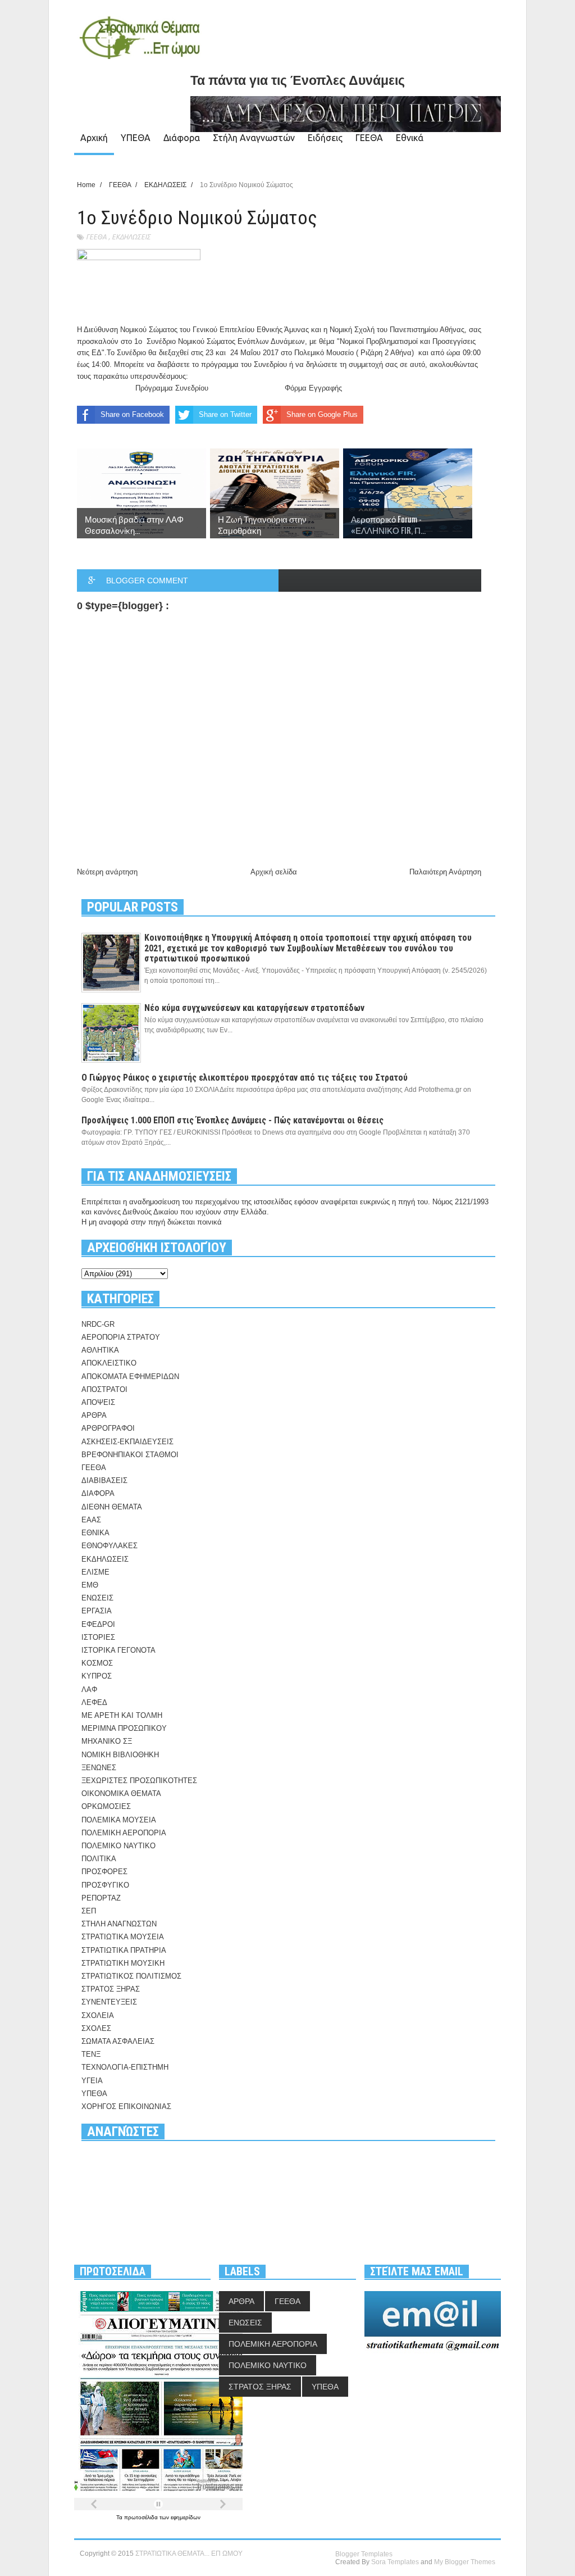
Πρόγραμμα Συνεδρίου (173, 388)
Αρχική (94, 138)
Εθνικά (410, 138)
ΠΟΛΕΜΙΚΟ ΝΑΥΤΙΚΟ (118, 1846)
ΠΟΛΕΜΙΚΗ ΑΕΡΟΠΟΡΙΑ (124, 1833)
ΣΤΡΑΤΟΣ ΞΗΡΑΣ (111, 1989)
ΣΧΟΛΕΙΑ (98, 2015)
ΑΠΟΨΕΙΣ (98, 1402)
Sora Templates (395, 2562)
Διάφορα (182, 138)
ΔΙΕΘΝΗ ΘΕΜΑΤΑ (112, 1507)
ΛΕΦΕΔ (94, 1702)
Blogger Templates (364, 2554)
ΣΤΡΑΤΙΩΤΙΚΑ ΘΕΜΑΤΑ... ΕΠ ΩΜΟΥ (189, 2554)
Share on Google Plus (322, 414)
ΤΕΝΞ (91, 2054)
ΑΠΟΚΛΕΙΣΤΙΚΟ (109, 1363)
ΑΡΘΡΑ (94, 1415)
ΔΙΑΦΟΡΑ (98, 1493)
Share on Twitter (225, 414)
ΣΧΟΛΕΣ (96, 2028)
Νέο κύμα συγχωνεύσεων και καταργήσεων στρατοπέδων (254, 1008)
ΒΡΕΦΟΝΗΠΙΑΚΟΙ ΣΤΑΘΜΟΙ (130, 1455)
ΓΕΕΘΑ (369, 138)
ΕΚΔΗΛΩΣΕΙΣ (131, 237)
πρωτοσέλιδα (142, 2517)
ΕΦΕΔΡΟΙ (98, 1624)
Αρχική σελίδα (274, 872)
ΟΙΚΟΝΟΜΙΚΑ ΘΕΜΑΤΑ (121, 1793)
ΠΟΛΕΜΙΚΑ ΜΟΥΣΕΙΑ (119, 1820)
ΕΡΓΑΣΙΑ (97, 1611)
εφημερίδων (186, 2517)
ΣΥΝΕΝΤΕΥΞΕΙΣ (109, 2002)
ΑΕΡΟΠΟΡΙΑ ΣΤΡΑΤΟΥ (121, 1337)
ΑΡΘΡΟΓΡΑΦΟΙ (108, 1428)
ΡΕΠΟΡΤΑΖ (101, 1898)
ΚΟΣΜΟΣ (97, 1663)
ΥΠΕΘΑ (136, 138)
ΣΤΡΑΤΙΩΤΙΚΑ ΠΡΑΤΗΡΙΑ (124, 1950)
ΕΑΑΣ (91, 1520)
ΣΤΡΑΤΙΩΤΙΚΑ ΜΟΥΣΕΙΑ (123, 1937)
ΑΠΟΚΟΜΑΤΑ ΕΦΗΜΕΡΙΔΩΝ (130, 1377)
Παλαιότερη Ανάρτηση (445, 872)
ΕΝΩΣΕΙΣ (97, 1598)
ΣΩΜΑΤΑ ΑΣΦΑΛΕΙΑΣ (118, 2041)
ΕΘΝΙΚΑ (95, 1533)
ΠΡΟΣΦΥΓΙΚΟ (105, 1885)
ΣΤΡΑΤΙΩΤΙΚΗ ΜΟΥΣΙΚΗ (123, 1963)
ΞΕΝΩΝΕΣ (99, 1768)
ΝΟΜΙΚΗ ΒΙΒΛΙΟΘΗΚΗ (120, 1755)
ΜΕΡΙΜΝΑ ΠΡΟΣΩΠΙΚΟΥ (124, 1728)
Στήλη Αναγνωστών (254, 138)
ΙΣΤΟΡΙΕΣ (98, 1637)
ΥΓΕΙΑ (92, 2081)
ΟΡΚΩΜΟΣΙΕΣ (106, 1806)
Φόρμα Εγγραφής (313, 388)
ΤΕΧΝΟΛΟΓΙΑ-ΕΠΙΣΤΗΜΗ (125, 2067)
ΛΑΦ (89, 1690)
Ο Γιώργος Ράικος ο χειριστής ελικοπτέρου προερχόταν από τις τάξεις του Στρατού (245, 1078)
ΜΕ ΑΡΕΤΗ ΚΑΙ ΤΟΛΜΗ (122, 1715)
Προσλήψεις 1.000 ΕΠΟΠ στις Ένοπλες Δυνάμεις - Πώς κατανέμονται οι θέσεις (232, 1120)
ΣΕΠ (89, 1911)
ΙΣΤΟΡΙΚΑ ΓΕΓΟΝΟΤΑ (118, 1650)
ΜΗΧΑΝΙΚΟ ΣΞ (107, 1741)
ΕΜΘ (90, 1585)
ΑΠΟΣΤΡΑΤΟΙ (104, 1389)
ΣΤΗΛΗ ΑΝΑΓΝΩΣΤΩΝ (119, 1924)
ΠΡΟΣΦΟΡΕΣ (104, 1872)
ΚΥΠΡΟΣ (97, 1676)
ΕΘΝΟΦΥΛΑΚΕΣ (109, 1546)
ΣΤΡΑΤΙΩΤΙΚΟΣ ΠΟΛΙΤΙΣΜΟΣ (131, 1976)
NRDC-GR (98, 1324)
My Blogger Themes (465, 2562)
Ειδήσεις (325, 138)
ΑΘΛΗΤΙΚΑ (100, 1350)
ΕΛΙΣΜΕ (95, 1572)
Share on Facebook (132, 414)
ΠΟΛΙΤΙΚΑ (99, 1859)
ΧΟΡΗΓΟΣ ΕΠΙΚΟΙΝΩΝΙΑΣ (126, 2106)
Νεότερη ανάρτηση (107, 872)
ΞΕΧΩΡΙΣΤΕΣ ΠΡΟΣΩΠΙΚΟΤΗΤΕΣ (139, 1781)
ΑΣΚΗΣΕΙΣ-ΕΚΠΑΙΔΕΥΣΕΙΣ (127, 1442)
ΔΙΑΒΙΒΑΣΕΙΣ (104, 1480)
